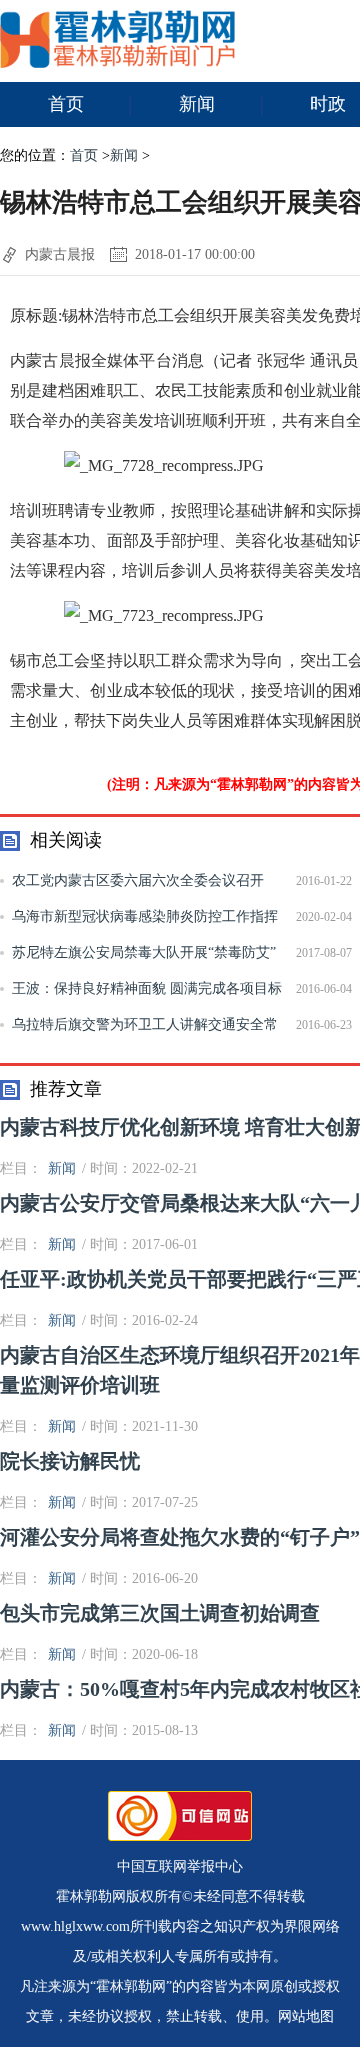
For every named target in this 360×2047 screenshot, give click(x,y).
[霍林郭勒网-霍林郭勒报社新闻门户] (117, 63)
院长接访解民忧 (70, 1461)
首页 (66, 104)
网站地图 (306, 2016)
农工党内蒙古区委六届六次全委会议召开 (138, 880)
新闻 (197, 104)
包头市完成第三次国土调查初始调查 (160, 1613)
